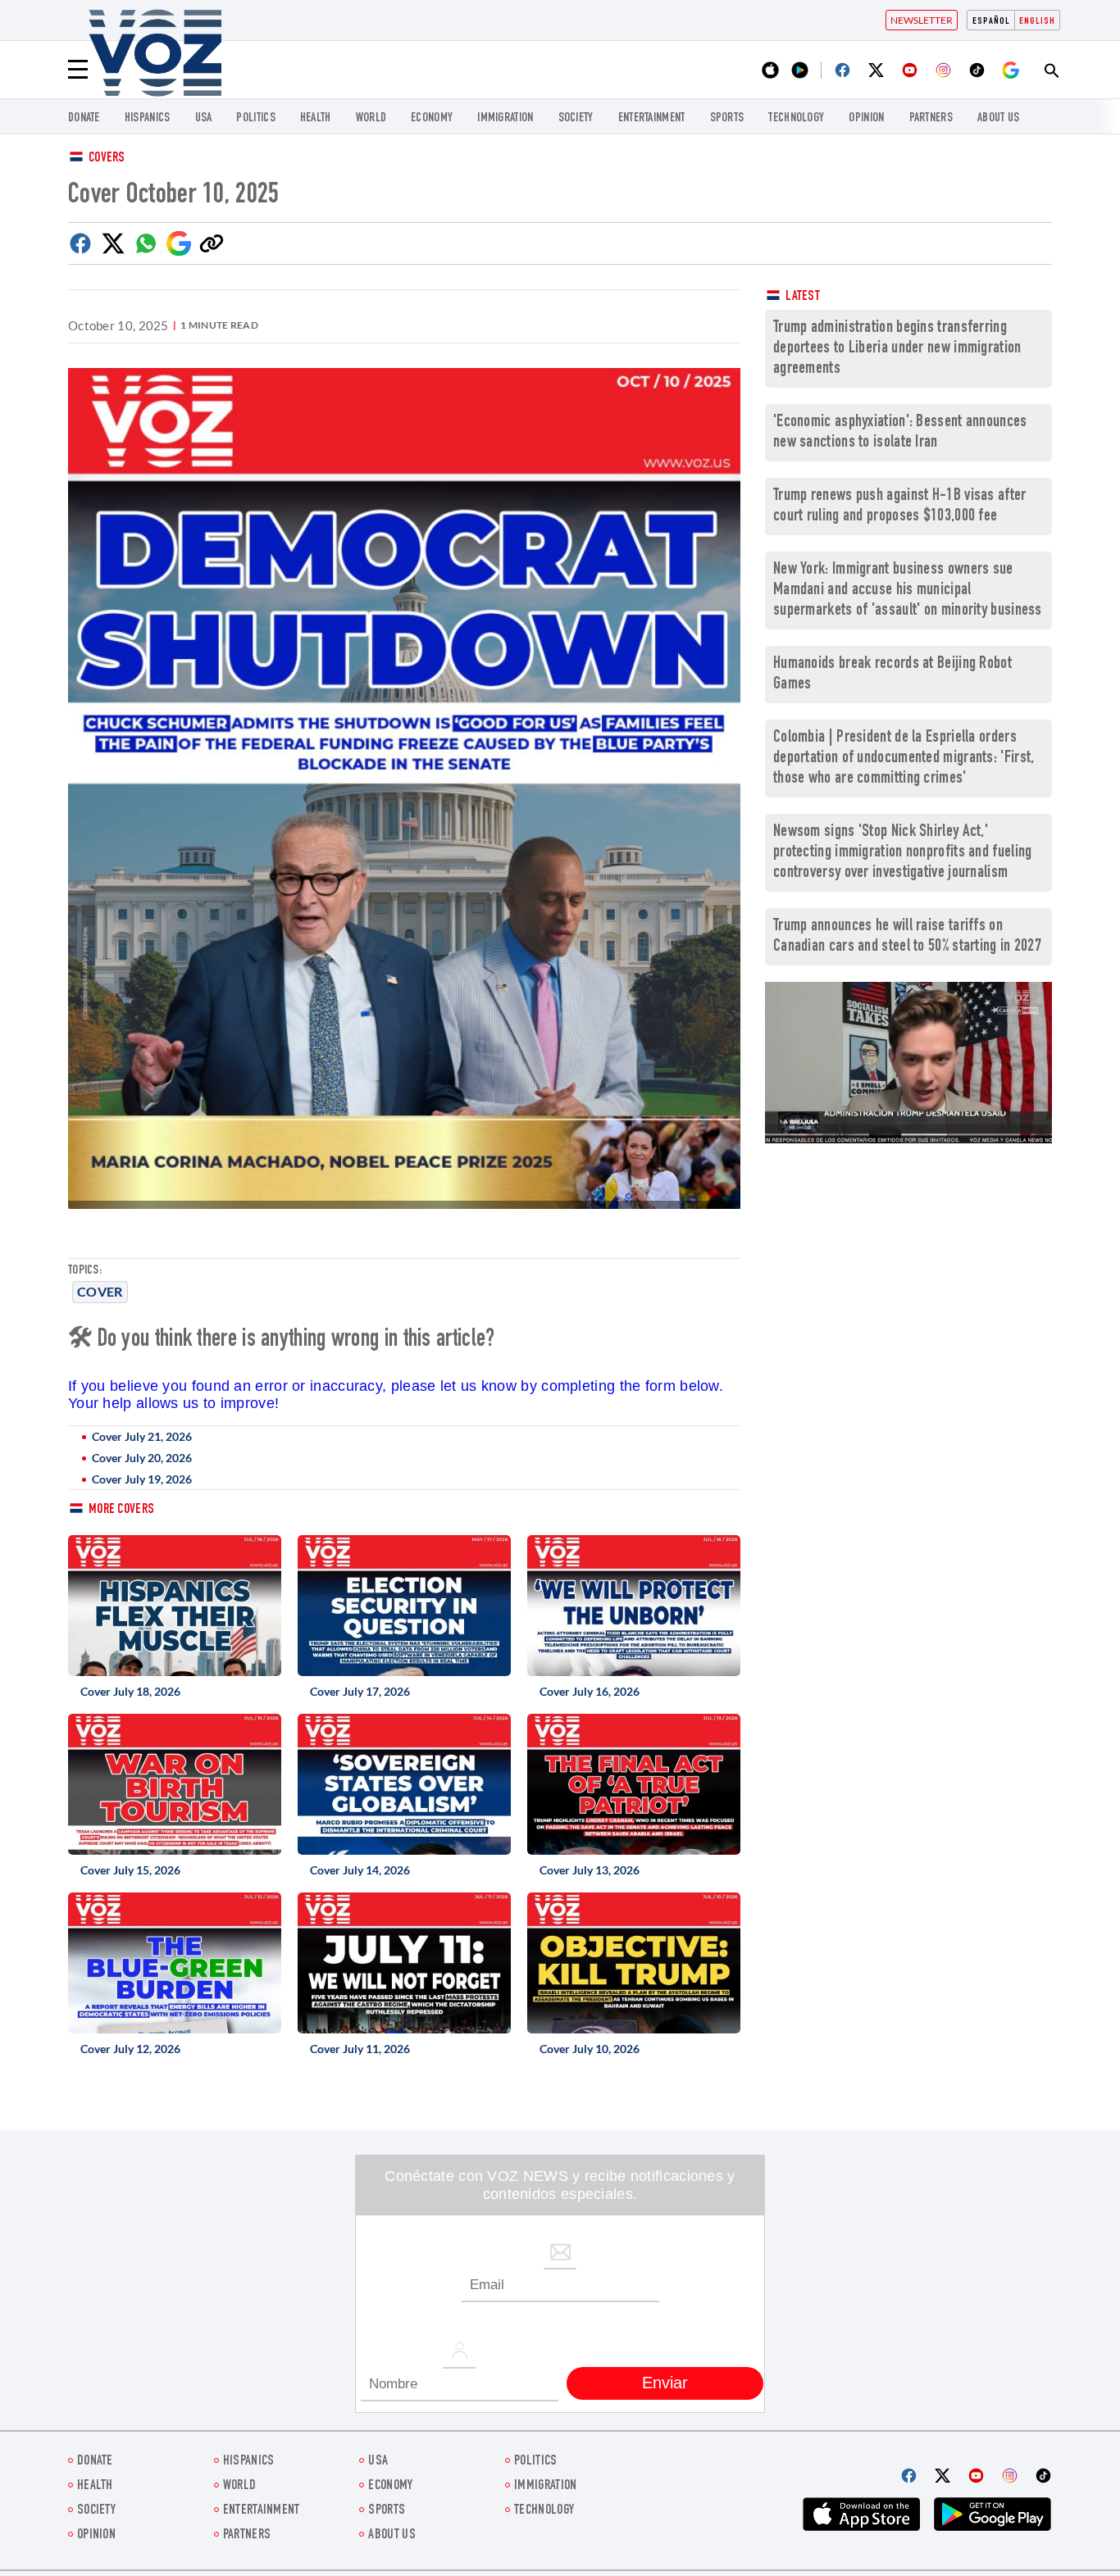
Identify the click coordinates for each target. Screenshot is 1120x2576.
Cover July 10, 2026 (590, 2049)
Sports (727, 118)
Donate (84, 118)
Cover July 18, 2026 (130, 1691)
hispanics (148, 118)
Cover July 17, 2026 (360, 1691)
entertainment (652, 118)
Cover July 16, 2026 (590, 1691)
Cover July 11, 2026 (360, 2049)
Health (316, 118)
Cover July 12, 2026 (130, 2049)
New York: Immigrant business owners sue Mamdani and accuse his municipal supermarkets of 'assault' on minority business (908, 591)
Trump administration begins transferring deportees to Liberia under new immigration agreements (897, 349)
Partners (931, 118)
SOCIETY (576, 118)
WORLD (371, 118)
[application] (908, 1063)
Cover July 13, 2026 (590, 1870)
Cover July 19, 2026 (142, 1479)
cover (100, 1291)
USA (204, 118)
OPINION (866, 118)
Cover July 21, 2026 (142, 1436)
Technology (796, 118)
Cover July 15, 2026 (130, 1870)
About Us (998, 118)
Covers (107, 159)
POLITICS (255, 118)
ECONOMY (432, 118)
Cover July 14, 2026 (360, 1870)
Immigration (505, 118)
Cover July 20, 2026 (142, 1458)
